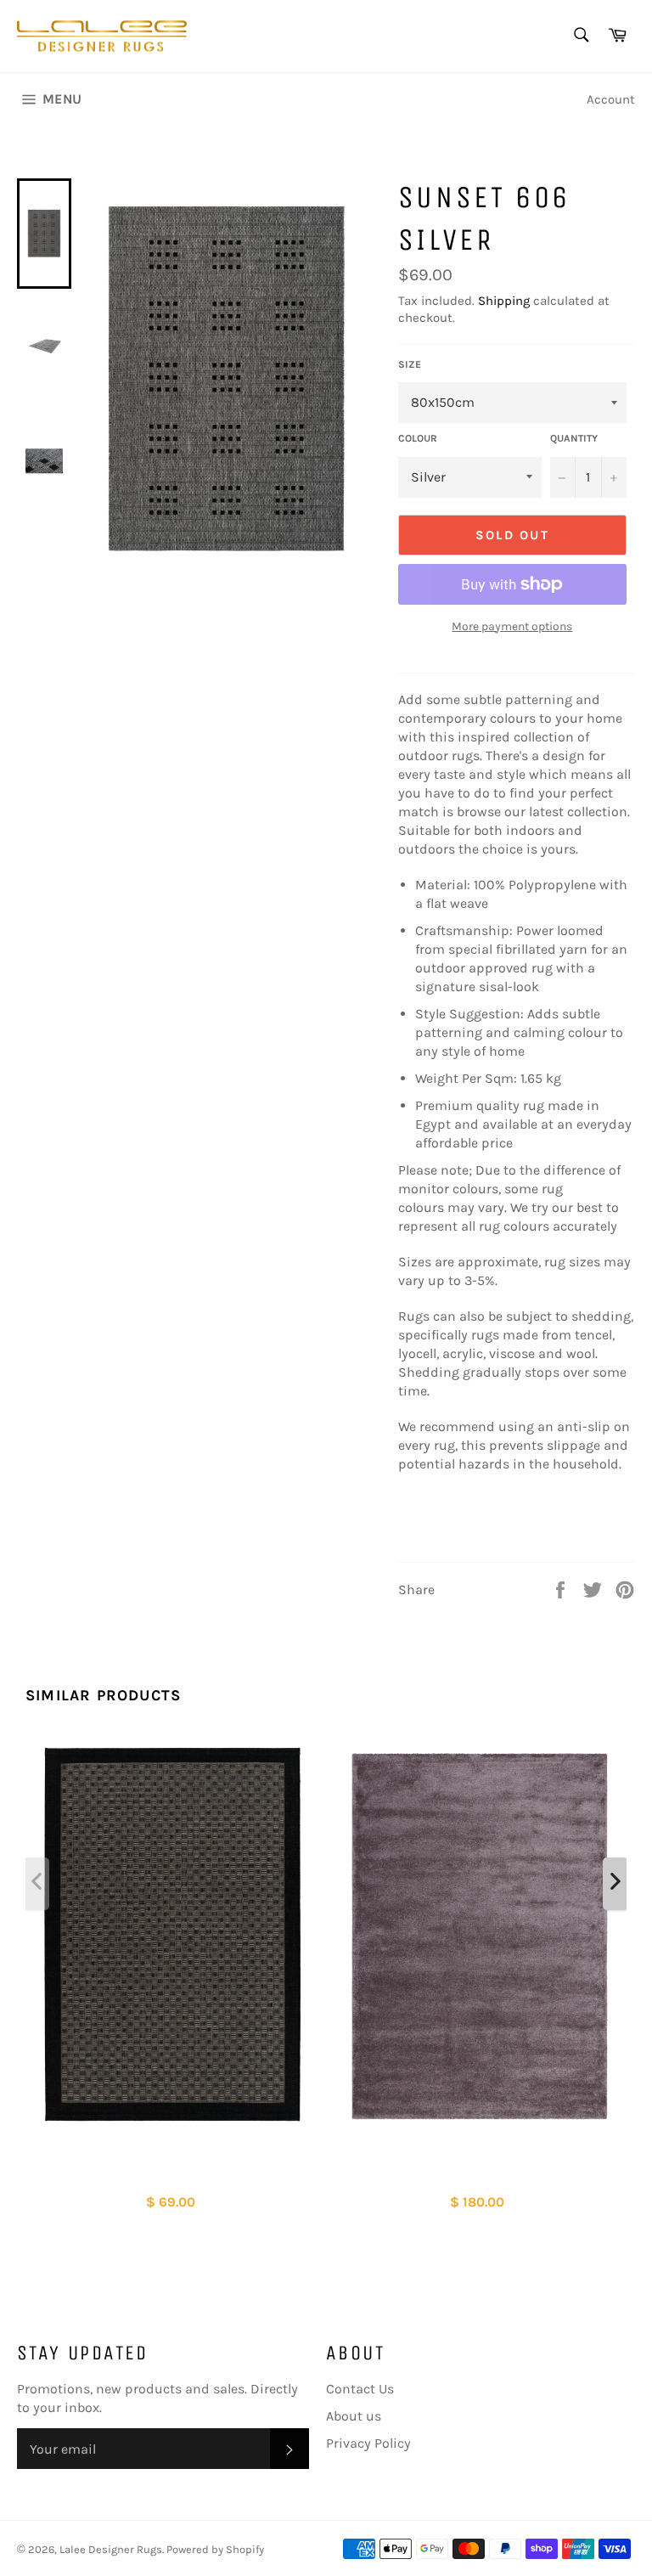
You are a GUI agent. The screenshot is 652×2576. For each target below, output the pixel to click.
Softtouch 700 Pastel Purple (479, 2175)
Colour (418, 438)
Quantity (574, 438)
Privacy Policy (368, 2443)
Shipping (504, 301)
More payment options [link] (512, 626)
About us (354, 2416)
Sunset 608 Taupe (172, 2175)
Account (611, 99)
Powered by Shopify (215, 2549)
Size (410, 364)
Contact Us (360, 2389)
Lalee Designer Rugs (111, 2549)
